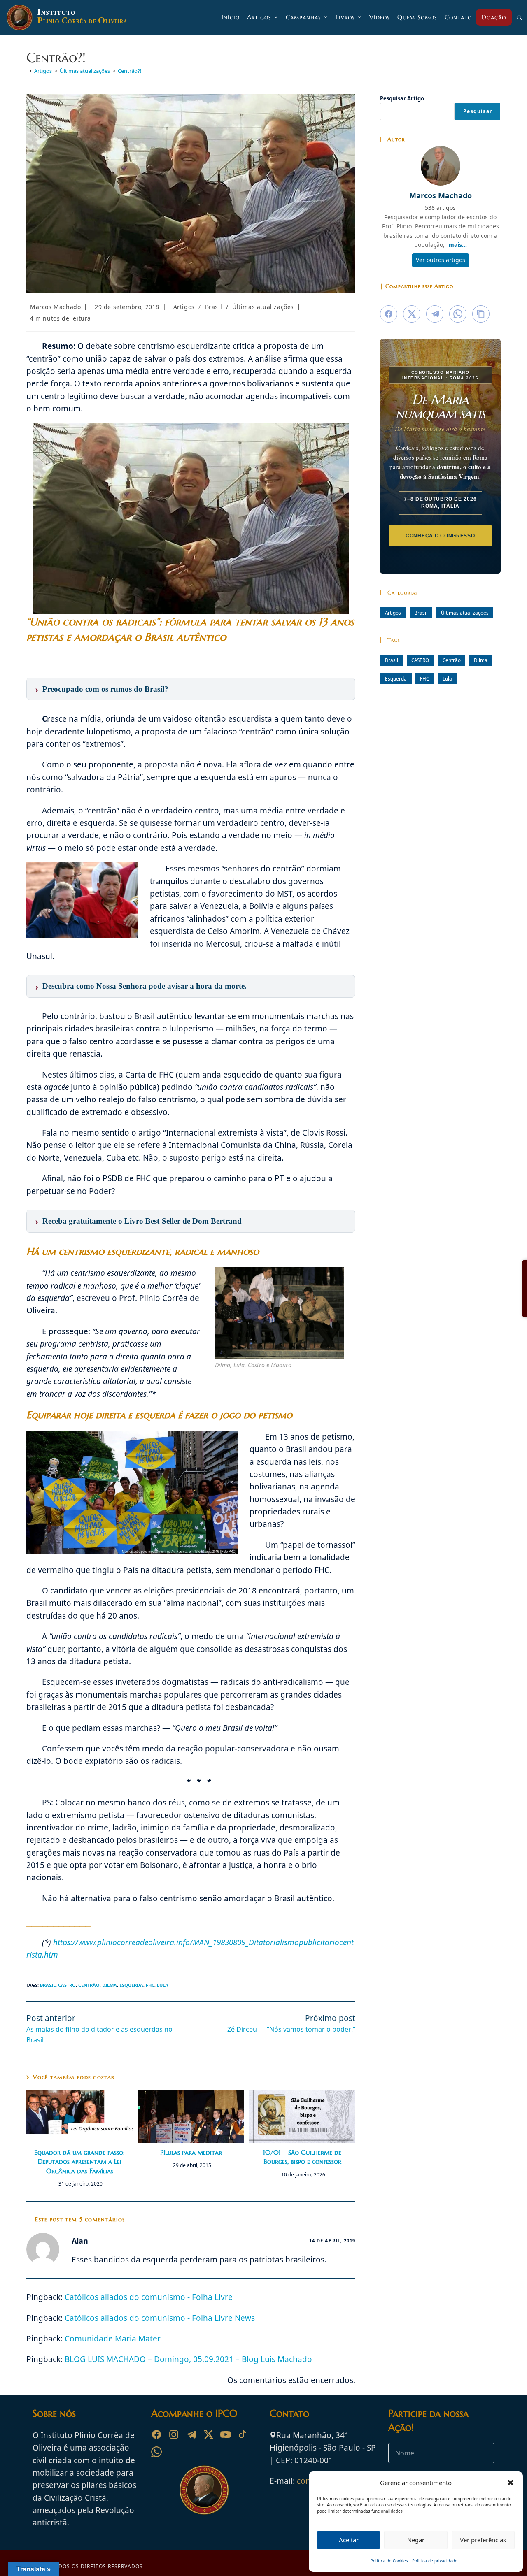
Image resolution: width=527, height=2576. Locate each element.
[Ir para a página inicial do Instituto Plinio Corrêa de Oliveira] (204, 2489)
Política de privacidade (435, 2561)
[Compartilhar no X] (412, 314)
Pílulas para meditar (191, 2152)
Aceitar (349, 2540)
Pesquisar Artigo (402, 98)
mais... (458, 245)
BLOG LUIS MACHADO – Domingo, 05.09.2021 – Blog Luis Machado (188, 2359)
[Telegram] (191, 2434)
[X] (208, 2434)
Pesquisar (478, 111)
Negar (416, 2540)
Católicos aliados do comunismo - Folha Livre (149, 2297)
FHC (150, 1985)
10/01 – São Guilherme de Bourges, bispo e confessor (302, 2157)
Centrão (89, 1985)
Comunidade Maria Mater (113, 2339)
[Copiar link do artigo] (481, 314)
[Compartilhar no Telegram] (435, 314)
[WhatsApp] (156, 2452)
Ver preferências (483, 2540)
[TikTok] (243, 2434)
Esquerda (131, 1985)
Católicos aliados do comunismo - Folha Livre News (160, 2318)
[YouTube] (226, 2434)
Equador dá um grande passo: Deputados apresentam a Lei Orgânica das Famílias (79, 2161)
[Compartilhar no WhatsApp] (458, 314)
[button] (511, 2483)
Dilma (110, 1985)
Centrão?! (130, 71)
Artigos (184, 307)
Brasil (214, 307)
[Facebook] (156, 2434)
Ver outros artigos (441, 260)
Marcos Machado (55, 307)
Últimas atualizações (263, 307)
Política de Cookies (389, 2561)
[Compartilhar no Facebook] (389, 314)
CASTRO (67, 1985)
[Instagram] (174, 2434)
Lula (163, 1985)
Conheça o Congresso (440, 535)
